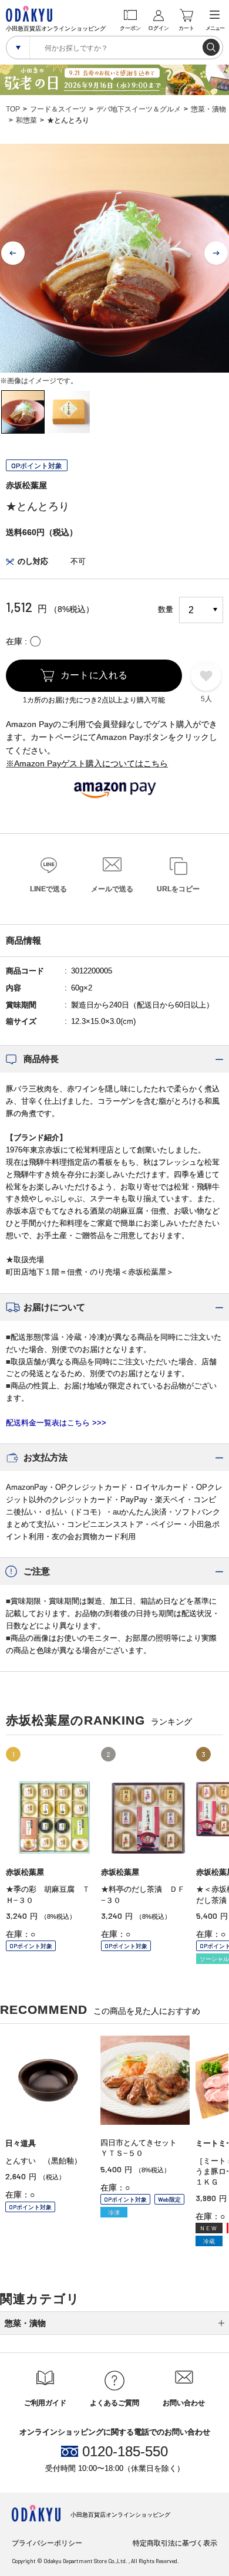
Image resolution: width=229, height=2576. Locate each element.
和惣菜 (26, 120)
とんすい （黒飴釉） (43, 2161)
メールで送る (112, 889)
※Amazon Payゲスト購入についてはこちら (87, 763)
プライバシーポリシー (47, 2543)
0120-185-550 (125, 2452)
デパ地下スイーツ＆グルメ (139, 109)
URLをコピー (178, 889)
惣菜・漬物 (208, 109)
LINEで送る (48, 889)
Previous (13, 253)
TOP (13, 109)
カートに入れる (94, 675)
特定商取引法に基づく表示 (175, 2543)
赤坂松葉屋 (26, 485)
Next (216, 253)
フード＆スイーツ (58, 109)
